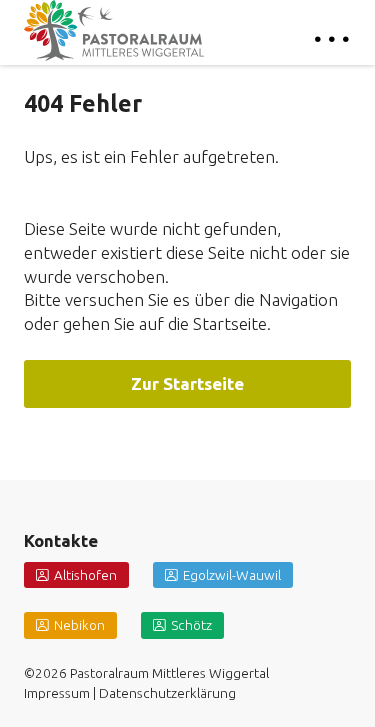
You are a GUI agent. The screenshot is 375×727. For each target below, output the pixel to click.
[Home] (114, 30)
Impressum (57, 693)
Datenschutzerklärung (167, 693)
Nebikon (79, 625)
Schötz (191, 625)
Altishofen (85, 575)
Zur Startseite (187, 383)
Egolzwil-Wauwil (232, 575)
